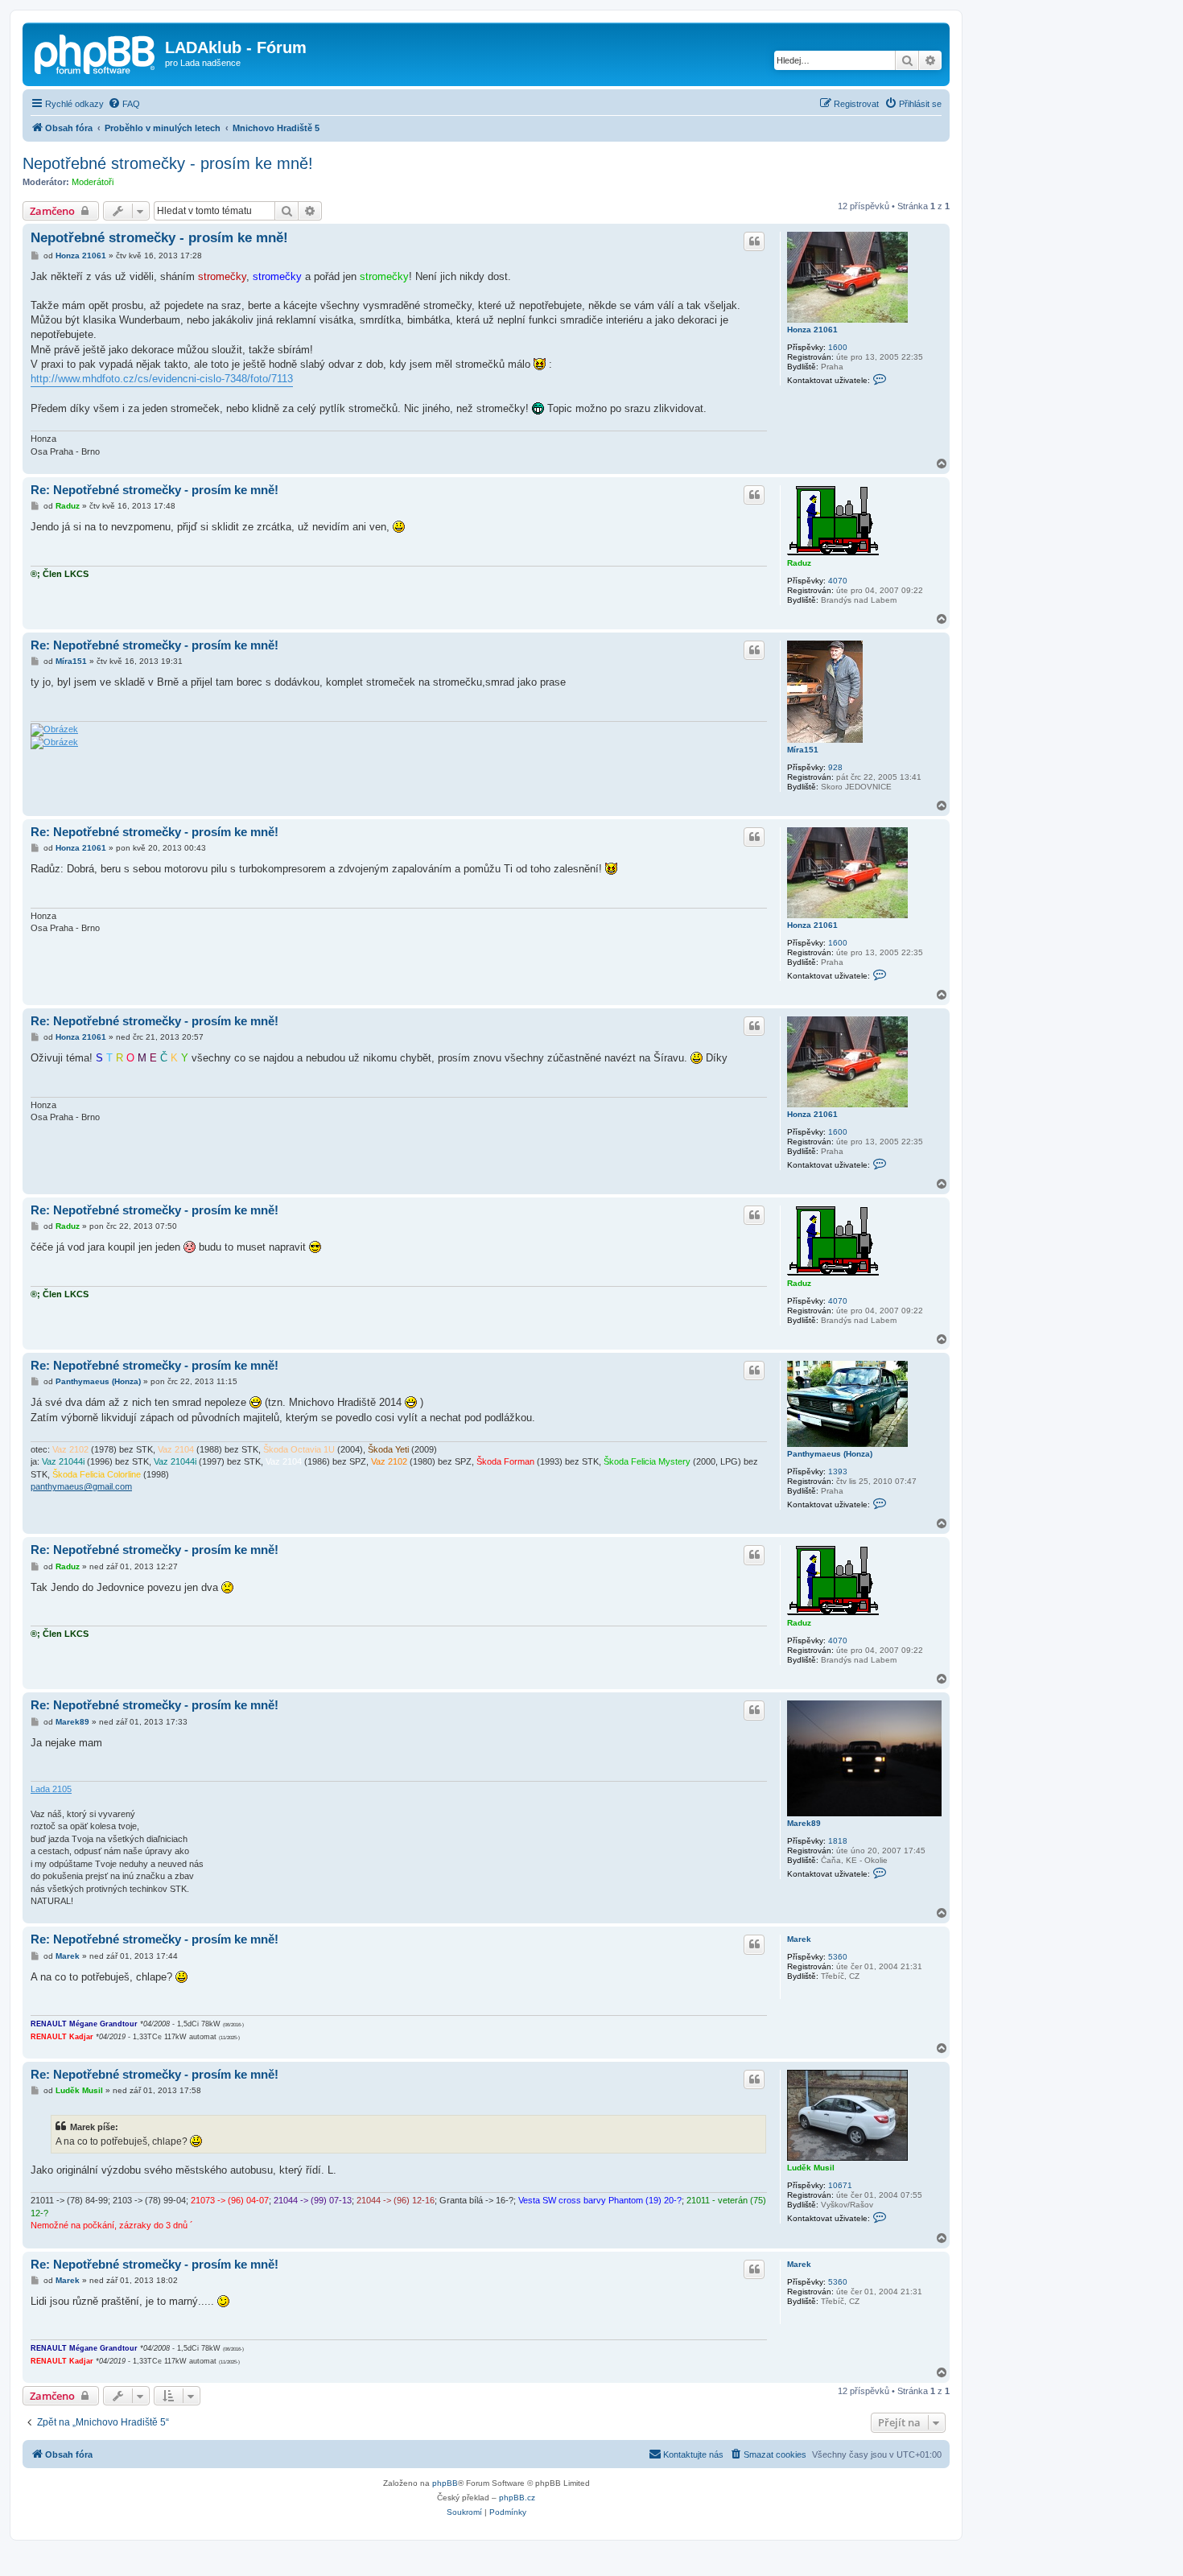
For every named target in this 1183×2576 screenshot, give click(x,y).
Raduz (799, 563)
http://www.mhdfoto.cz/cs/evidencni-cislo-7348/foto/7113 (162, 379)
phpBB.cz (517, 2498)
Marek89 (804, 1823)
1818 (838, 1841)
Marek (799, 1939)
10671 (840, 2185)
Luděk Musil (811, 2168)
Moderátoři (93, 182)
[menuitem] (124, 104)
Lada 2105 (51, 1789)
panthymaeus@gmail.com (81, 1486)
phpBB (445, 2483)
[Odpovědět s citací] (754, 241)
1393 (838, 1471)
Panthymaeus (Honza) (830, 1454)
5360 (838, 1957)
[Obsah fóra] (96, 52)
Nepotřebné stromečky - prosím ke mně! (168, 163)
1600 (838, 347)
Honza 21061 (812, 330)
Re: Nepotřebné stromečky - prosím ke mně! (155, 490)
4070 (838, 581)
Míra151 (803, 750)
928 (835, 767)
